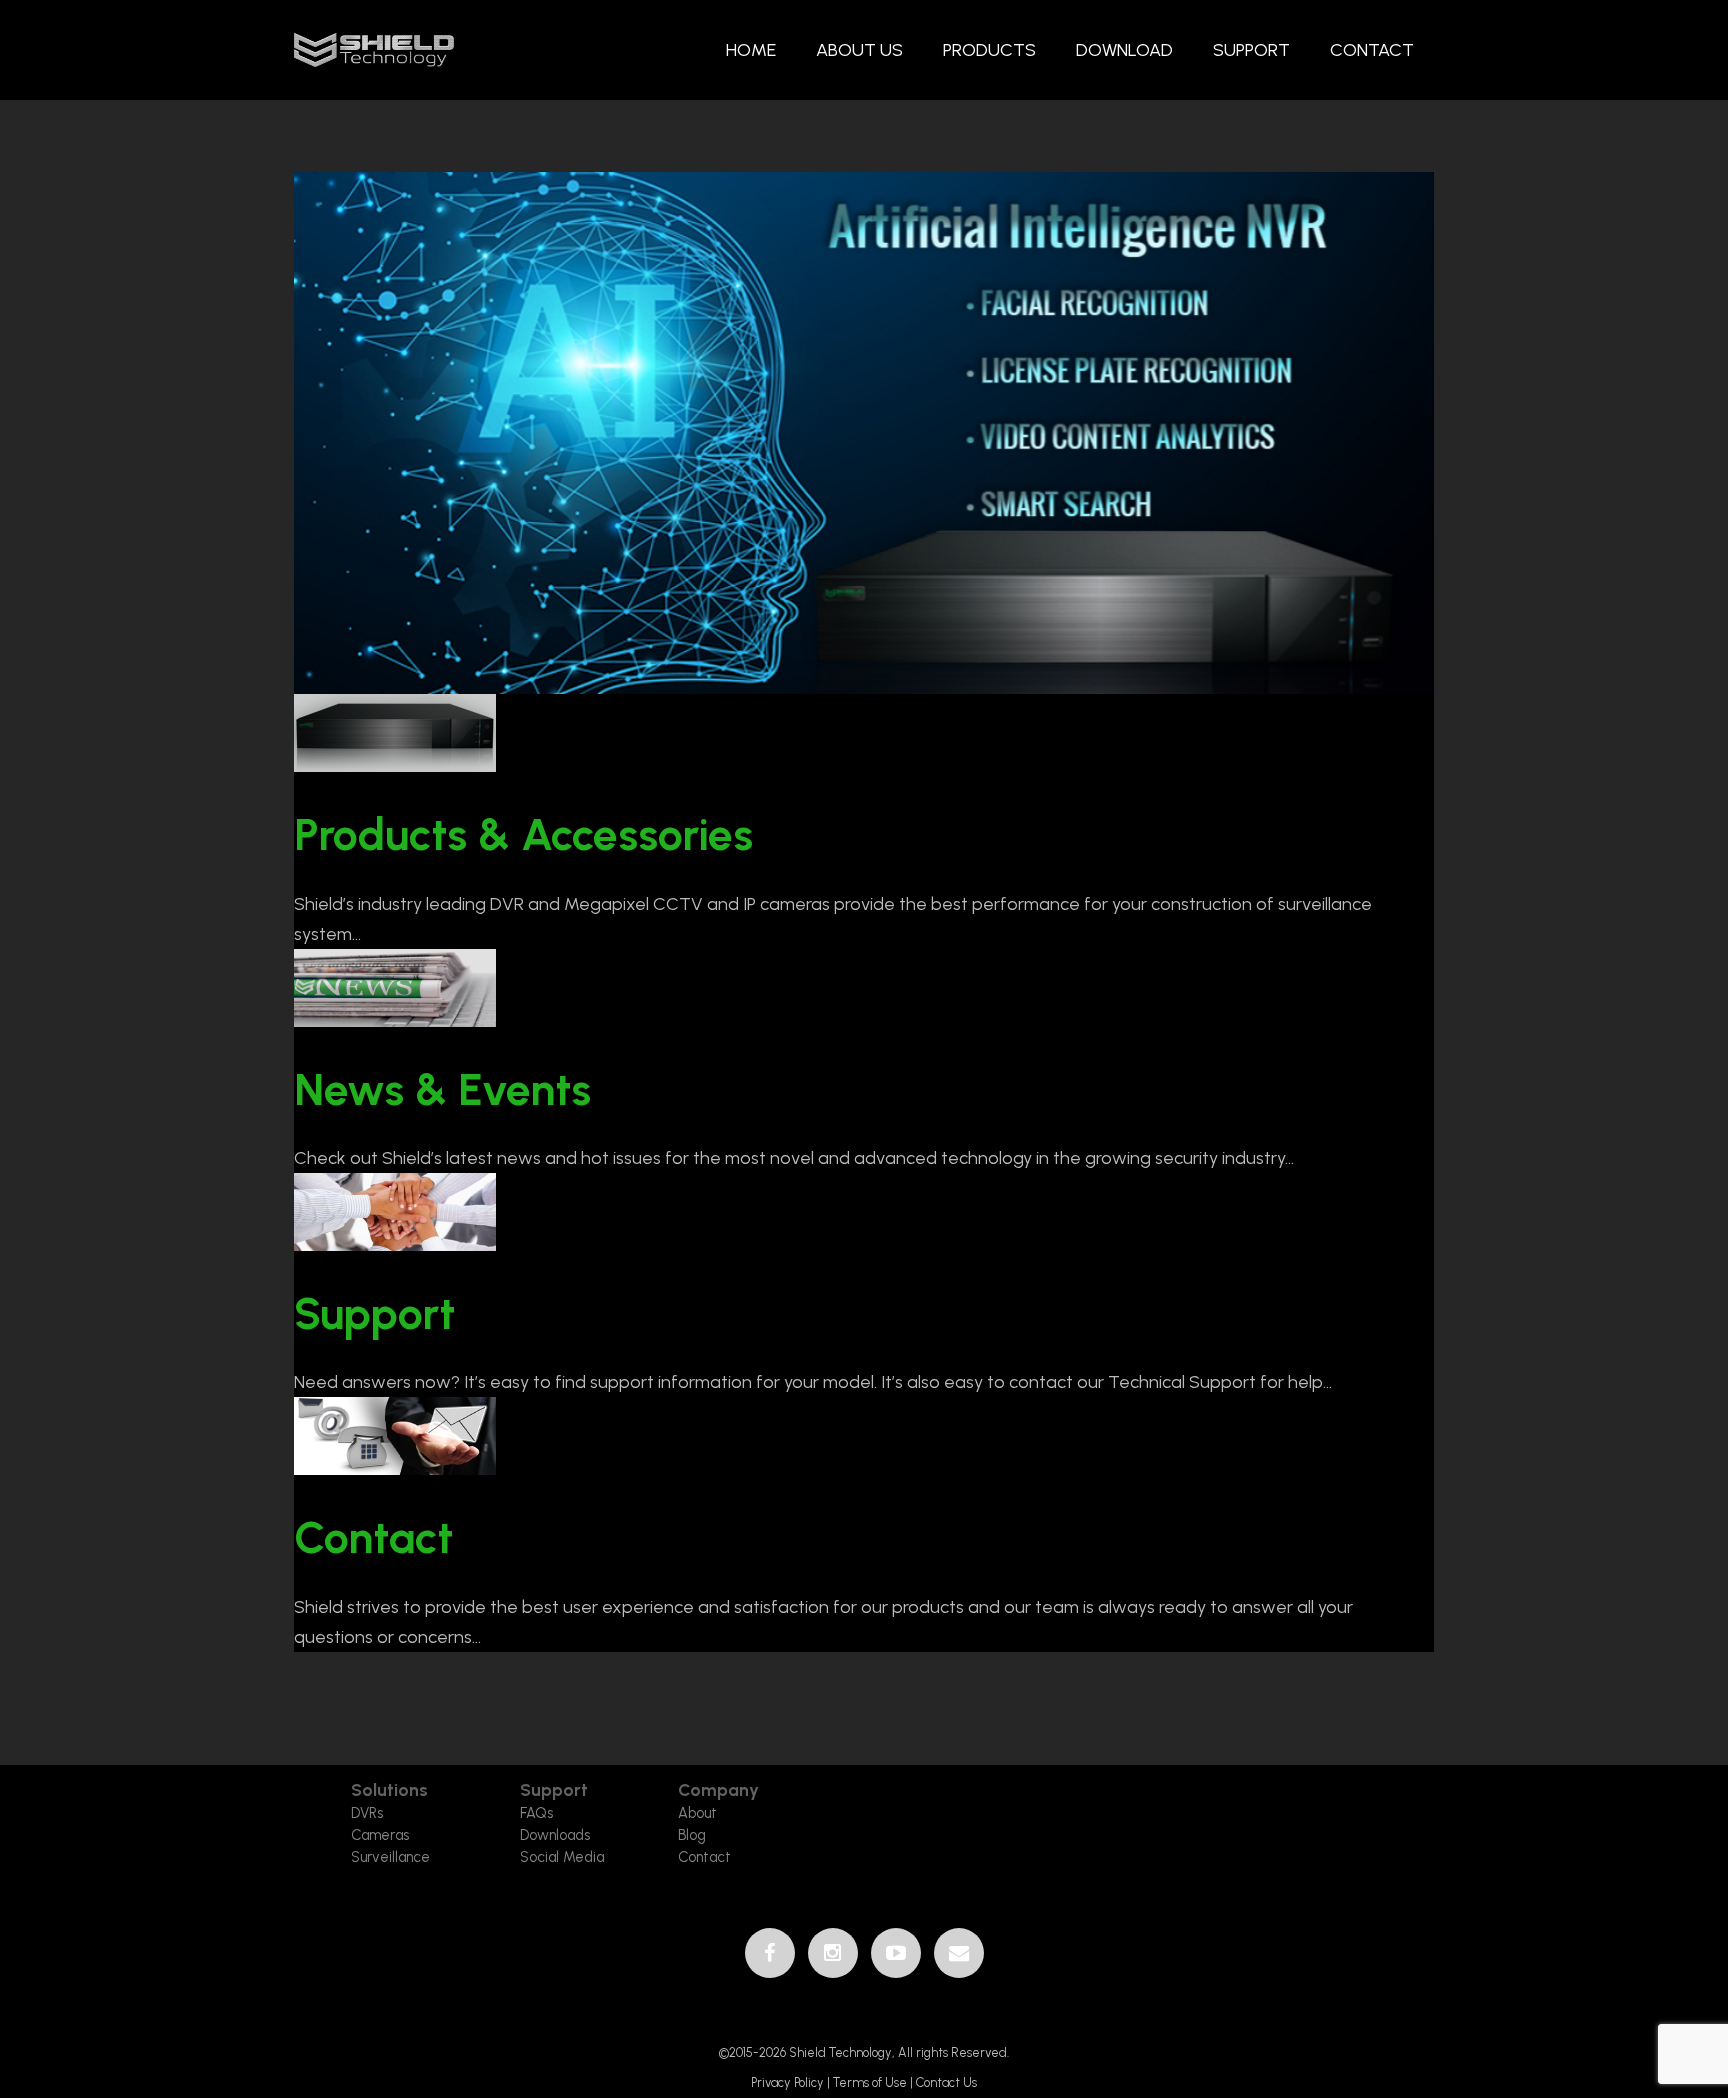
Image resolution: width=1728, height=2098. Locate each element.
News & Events (442, 1089)
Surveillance (390, 1857)
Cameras (380, 1835)
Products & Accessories (523, 834)
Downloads (555, 1835)
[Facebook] (770, 1953)
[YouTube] (896, 1953)
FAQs (536, 1813)
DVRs (367, 1813)
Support (374, 1313)
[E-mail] (959, 1953)
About (697, 1813)
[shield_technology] (374, 50)
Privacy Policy (789, 2082)
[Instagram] (833, 1953)
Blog (692, 1835)
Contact (373, 1537)
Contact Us (946, 2082)
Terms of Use (870, 2082)
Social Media (562, 1857)
